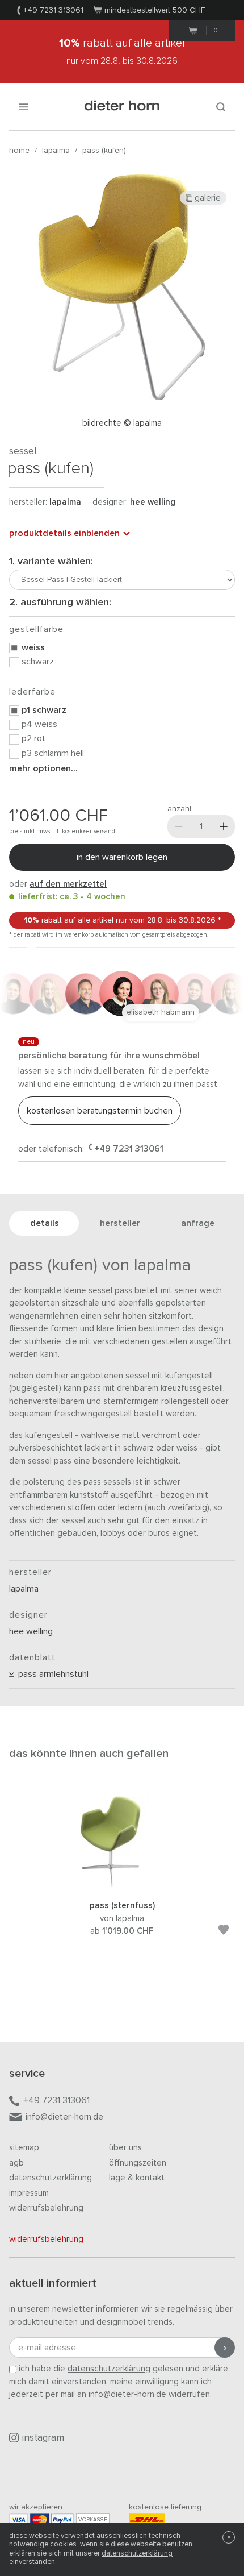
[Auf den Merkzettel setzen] (224, 1932)
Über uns (125, 2148)
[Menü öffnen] (23, 107)
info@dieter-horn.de (64, 2117)
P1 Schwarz (44, 710)
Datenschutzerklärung (51, 2178)
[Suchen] (221, 107)
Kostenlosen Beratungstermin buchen (100, 1111)
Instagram (43, 2438)
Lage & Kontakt (137, 2178)
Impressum (29, 2193)
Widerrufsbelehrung (46, 2208)
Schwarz (38, 662)
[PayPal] (62, 2519)
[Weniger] (179, 826)
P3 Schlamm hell (53, 753)
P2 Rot (33, 738)
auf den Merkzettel (68, 884)
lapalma (56, 151)
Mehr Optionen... (43, 768)
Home (19, 151)
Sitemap (24, 2148)
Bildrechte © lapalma (122, 423)
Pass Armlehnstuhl (51, 1674)
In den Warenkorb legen (122, 857)
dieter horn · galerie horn (122, 107)
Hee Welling (153, 502)
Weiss (33, 647)
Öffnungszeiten (138, 2163)
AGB (16, 2163)
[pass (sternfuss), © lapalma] (122, 1885)
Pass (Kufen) (104, 151)
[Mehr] (224, 826)
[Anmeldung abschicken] (225, 2348)
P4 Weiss (39, 724)
